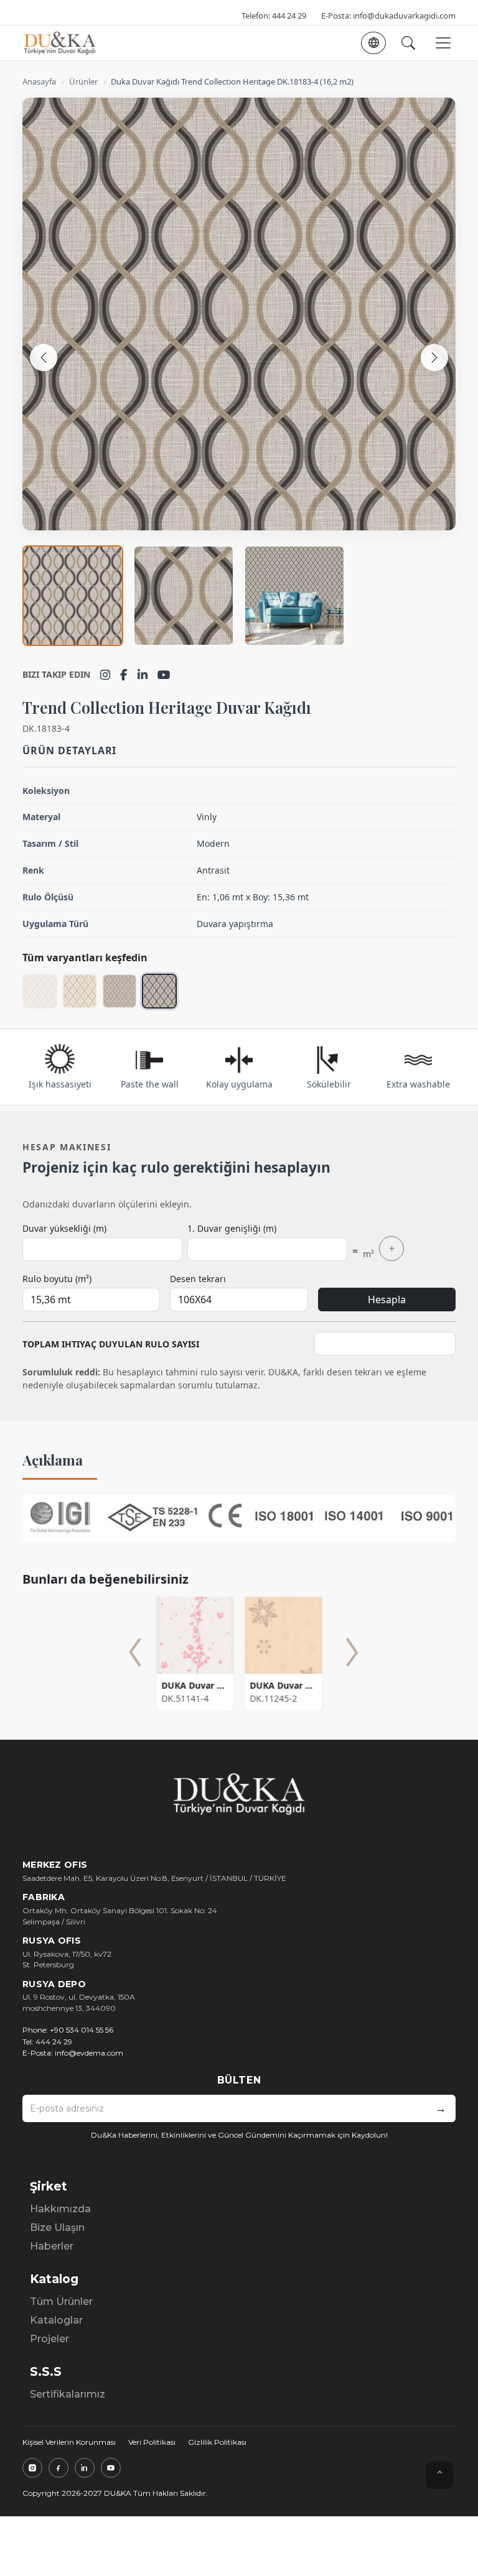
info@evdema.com (89, 2053)
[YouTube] (164, 675)
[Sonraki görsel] (434, 358)
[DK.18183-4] (159, 991)
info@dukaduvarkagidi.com (404, 16)
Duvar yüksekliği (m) (64, 1228)
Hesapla (387, 1300)
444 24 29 (289, 16)
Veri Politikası (152, 2442)
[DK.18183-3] (119, 991)
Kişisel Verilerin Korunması (69, 2442)
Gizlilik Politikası (217, 2442)
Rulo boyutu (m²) (57, 1279)
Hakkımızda (60, 2209)
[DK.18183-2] (80, 991)
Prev (135, 1652)
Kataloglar (56, 2320)
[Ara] (408, 43)
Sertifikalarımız (68, 2394)
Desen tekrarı (198, 1279)
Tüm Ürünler (61, 2301)
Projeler (49, 2339)
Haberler (52, 2246)
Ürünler (83, 81)
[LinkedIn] (143, 675)
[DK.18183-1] (40, 991)
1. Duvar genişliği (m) (232, 1228)
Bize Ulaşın (57, 2227)
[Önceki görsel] (44, 358)
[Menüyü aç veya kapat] (443, 43)
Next (352, 1652)
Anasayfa (39, 81)
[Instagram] (105, 675)
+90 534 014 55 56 (82, 2030)
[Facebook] (124, 675)
